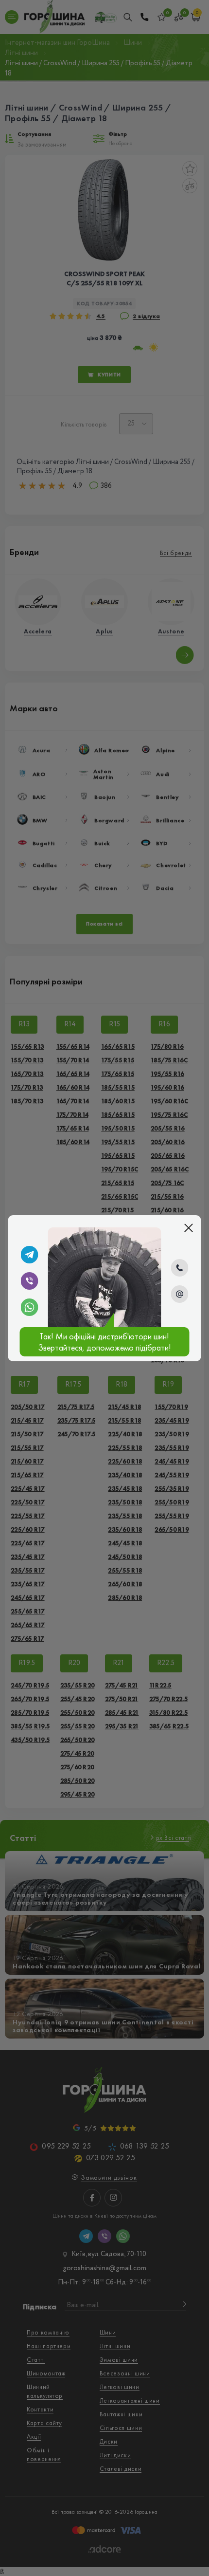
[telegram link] (29, 1255)
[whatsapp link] (29, 1307)
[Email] (180, 1294)
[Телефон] (180, 1268)
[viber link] (29, 1281)
